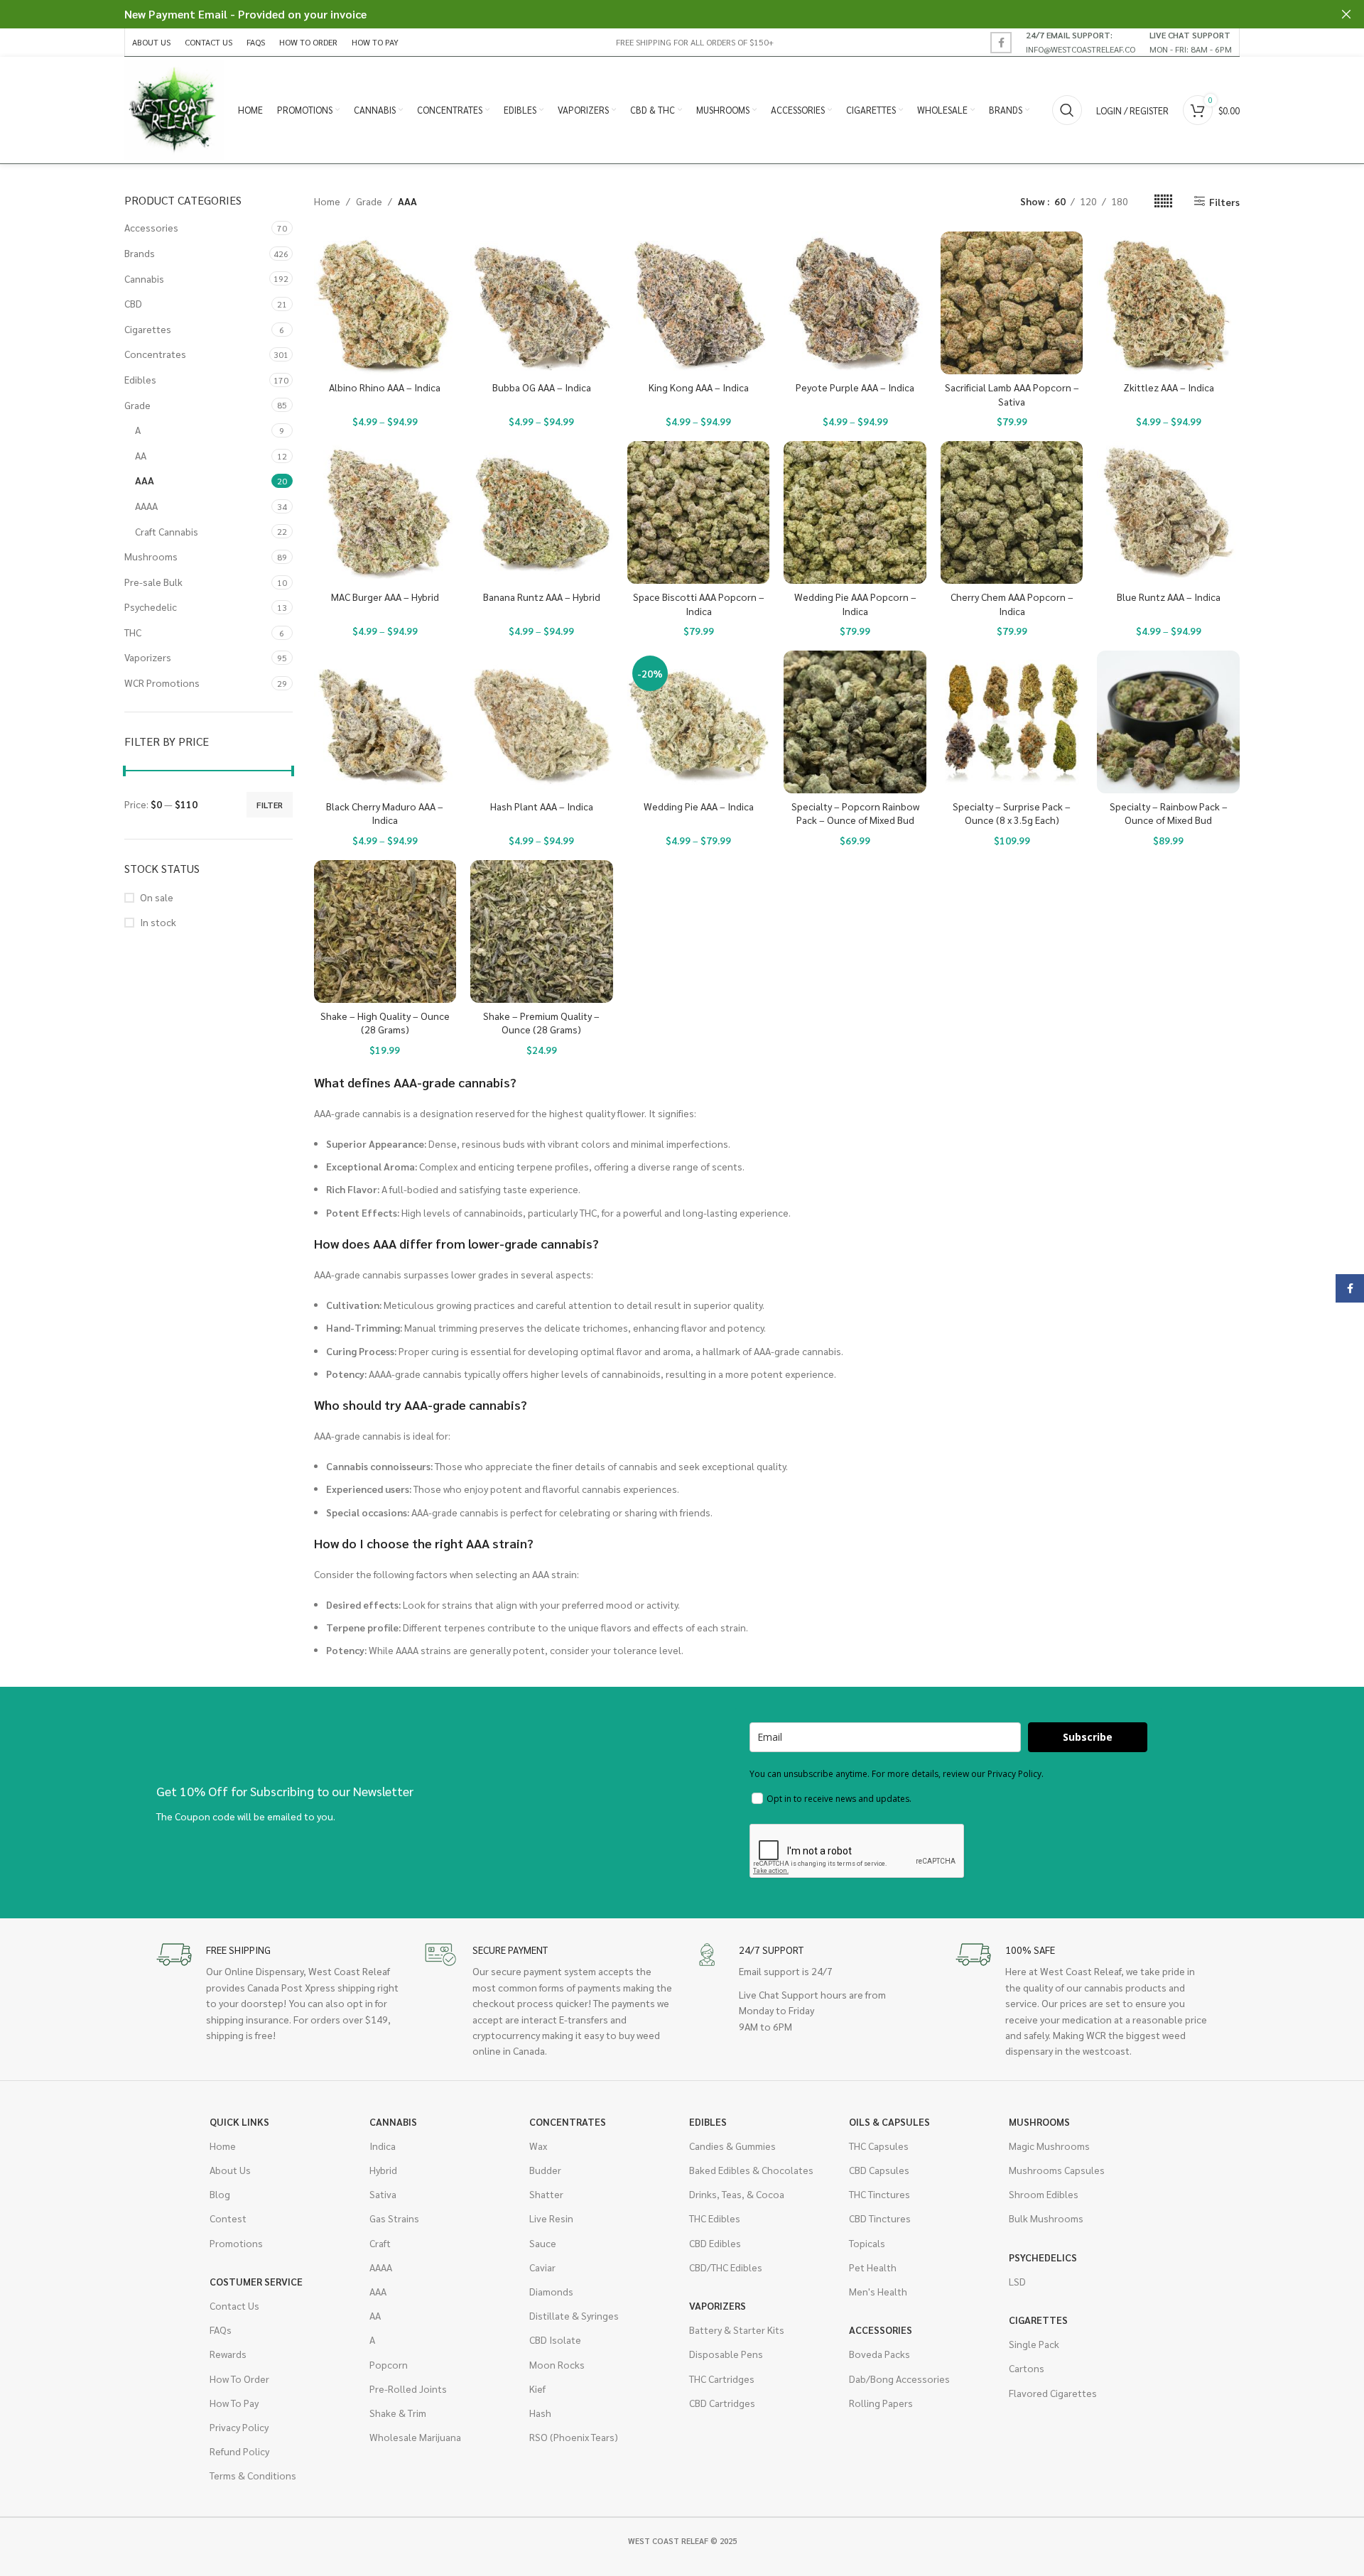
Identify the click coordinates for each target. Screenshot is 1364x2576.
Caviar (542, 2267)
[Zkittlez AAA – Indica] (1168, 303)
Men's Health (878, 2291)
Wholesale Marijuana (415, 2437)
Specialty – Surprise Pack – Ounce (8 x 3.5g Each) (1012, 813)
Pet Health (873, 2267)
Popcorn (389, 2364)
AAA (145, 480)
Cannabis (144, 278)
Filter (270, 805)
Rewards (228, 2354)
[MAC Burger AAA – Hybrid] (385, 512)
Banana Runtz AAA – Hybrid (542, 597)
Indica (383, 2146)
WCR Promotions (162, 683)
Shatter (546, 2194)
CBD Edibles (715, 2243)
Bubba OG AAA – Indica (542, 387)
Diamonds (551, 2291)
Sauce (543, 2243)
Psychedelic (151, 607)
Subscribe (1088, 1737)
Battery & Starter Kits (737, 2330)
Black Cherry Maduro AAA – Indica (385, 813)
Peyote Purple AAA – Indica (855, 387)
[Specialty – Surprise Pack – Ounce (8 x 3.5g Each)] (1012, 722)
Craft (380, 2243)
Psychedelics (1043, 2257)
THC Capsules (879, 2146)
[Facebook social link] (1001, 43)
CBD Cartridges (722, 2403)
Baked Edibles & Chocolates (751, 2170)
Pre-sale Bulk (153, 582)
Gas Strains (394, 2218)
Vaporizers (148, 657)
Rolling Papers (881, 2403)
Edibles (140, 379)
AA (141, 455)
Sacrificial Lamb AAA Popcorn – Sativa (1012, 394)
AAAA (146, 506)
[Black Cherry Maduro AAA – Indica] (385, 722)
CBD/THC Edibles (726, 2267)
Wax (538, 2146)
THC (133, 632)
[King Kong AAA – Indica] (699, 303)
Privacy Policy (239, 2427)
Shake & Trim (398, 2413)
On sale (157, 897)
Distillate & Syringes (574, 2315)
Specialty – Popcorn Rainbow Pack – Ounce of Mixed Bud (855, 813)
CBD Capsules (879, 2170)
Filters (1224, 201)
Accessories (151, 227)
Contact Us (234, 2305)
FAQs (221, 2330)
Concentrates (155, 354)
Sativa (383, 2194)
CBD (133, 303)
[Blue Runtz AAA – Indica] (1168, 512)
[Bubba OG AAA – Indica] (542, 303)
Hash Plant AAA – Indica (542, 806)
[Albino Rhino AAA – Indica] (385, 303)
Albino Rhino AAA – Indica (385, 387)
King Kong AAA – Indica (699, 387)
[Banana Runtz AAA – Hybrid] (542, 512)
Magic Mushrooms (1049, 2146)
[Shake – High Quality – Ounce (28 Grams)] (385, 931)
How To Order (239, 2379)
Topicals (867, 2243)
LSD (1017, 2281)
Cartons (1027, 2368)
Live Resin (551, 2218)
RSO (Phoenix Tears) (574, 2437)
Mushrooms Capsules (1057, 2170)
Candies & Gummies (732, 2146)
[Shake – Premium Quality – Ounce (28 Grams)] (542, 931)
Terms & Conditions (253, 2475)
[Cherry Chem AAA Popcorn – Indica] (1012, 512)
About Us (230, 2170)
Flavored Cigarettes (1053, 2393)
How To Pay (234, 2403)
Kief (537, 2388)
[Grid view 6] (1163, 201)
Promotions (236, 2243)
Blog (220, 2194)
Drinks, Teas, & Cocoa (737, 2194)
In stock (158, 922)
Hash (540, 2413)
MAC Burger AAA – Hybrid (385, 597)
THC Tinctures (879, 2194)
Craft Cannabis (167, 531)
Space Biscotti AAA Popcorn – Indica (699, 604)
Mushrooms (151, 556)
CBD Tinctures (880, 2218)
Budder (545, 2170)
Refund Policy (239, 2451)
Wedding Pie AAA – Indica (699, 806)
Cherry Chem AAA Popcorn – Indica (1012, 604)
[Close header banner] (1346, 14)
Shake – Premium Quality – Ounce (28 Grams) (541, 1023)
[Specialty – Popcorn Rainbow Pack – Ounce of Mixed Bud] (855, 722)
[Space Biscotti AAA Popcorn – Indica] (699, 512)
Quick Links (239, 2121)
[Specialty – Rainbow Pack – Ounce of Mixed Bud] (1168, 722)
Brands (140, 253)
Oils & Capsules (889, 2121)
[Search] (1067, 110)
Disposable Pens (726, 2354)
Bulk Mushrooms (1046, 2218)
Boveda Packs (879, 2354)
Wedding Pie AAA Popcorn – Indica (855, 604)
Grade (137, 405)
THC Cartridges (722, 2379)
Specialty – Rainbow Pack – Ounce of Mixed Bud (1169, 813)
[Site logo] (174, 109)
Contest (228, 2218)
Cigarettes (148, 329)
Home (327, 201)
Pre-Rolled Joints (408, 2388)
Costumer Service (256, 2281)
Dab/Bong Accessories (899, 2379)
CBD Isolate (555, 2339)
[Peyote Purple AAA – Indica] (855, 303)
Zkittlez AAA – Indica (1169, 387)
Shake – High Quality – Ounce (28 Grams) (385, 1023)
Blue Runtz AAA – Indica (1169, 597)
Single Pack (1034, 2344)
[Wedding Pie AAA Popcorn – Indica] (855, 512)
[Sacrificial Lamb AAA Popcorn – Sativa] (1012, 303)
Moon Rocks (557, 2364)
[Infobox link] (1081, 42)
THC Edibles (715, 2218)
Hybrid (383, 2170)
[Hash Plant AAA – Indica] (542, 722)
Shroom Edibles (1044, 2194)
